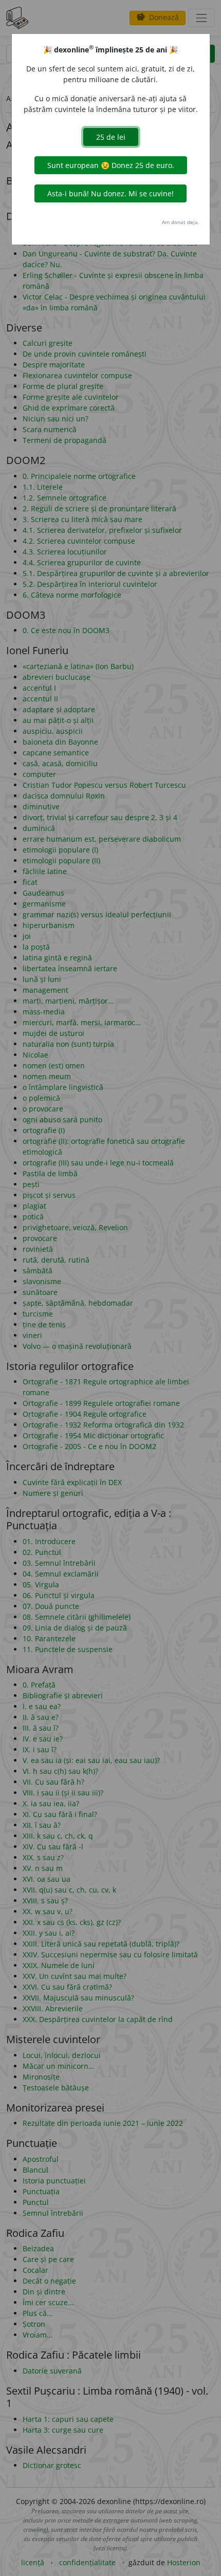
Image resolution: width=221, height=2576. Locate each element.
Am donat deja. (181, 222)
